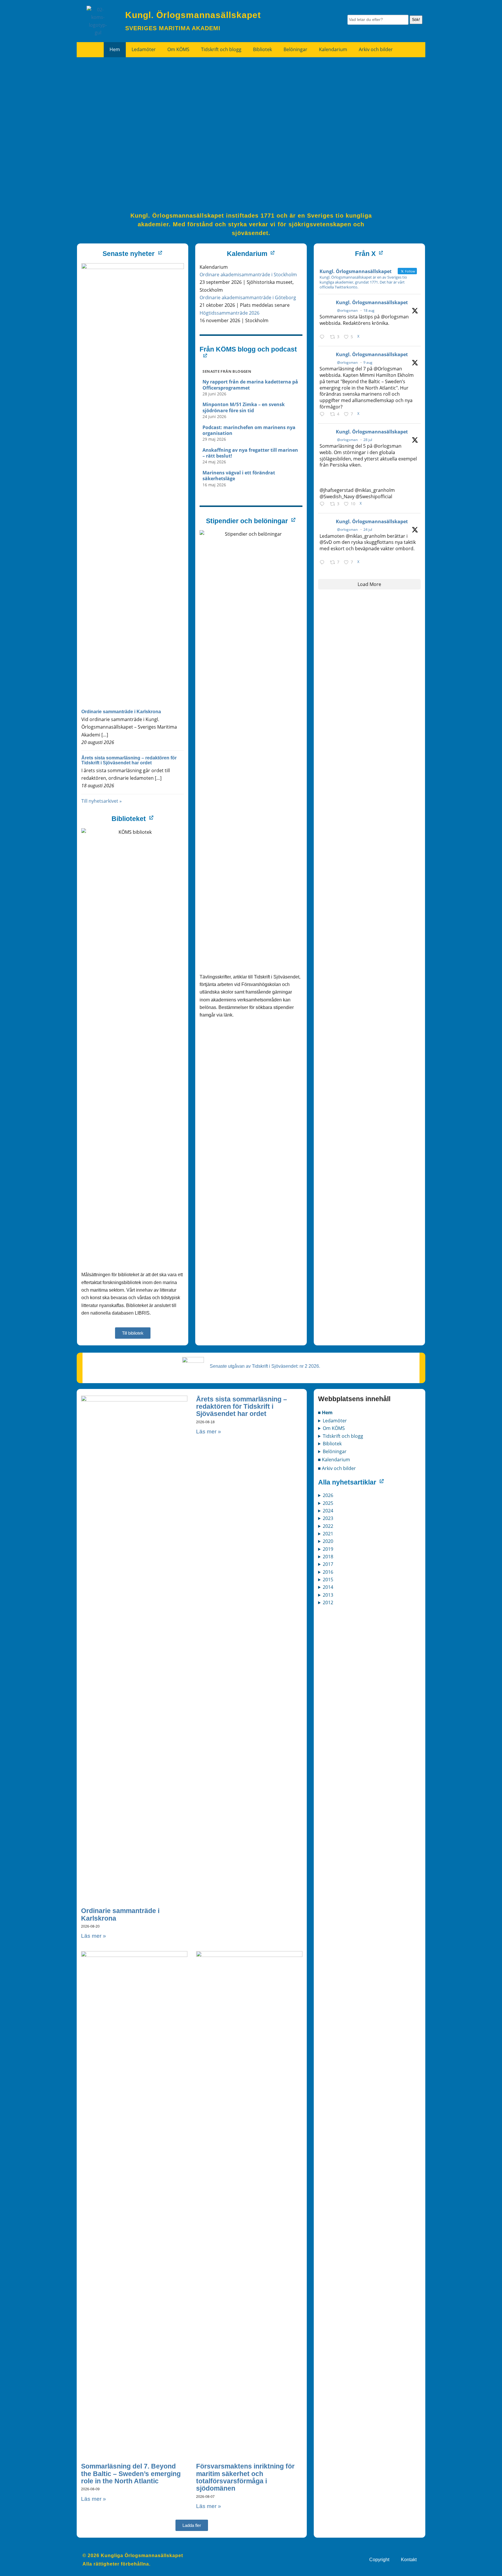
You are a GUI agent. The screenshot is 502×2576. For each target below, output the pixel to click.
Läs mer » (94, 1936)
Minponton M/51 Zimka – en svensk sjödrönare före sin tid (244, 407)
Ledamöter (144, 49)
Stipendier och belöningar (247, 521)
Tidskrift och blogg (221, 49)
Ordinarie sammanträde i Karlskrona (121, 712)
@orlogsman (347, 310)
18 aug (369, 310)
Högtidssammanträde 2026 (230, 313)
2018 (328, 1557)
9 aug (368, 362)
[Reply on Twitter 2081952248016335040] (323, 504)
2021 (328, 1534)
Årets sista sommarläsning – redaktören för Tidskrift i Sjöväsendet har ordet (129, 760)
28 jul (368, 440)
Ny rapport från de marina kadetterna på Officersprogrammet (250, 385)
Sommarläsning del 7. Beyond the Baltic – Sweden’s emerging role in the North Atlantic (131, 2474)
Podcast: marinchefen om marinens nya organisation (249, 430)
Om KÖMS (178, 49)
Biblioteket (129, 819)
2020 (328, 1541)
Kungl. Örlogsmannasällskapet (372, 302)
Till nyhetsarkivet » (102, 801)
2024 (328, 1511)
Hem (115, 49)
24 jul (368, 529)
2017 (328, 1564)
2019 (328, 1549)
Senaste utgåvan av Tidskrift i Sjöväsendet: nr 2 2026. (265, 1366)
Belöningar (295, 49)
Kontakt (409, 2560)
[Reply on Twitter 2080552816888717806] (323, 562)
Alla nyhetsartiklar (347, 1482)
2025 (328, 1503)
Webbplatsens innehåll (354, 1399)
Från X (365, 254)
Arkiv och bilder (376, 49)
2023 (328, 1518)
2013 (328, 1595)
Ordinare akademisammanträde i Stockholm (248, 275)
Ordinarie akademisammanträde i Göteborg (248, 297)
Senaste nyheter (129, 254)
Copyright (379, 2560)
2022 (328, 1526)
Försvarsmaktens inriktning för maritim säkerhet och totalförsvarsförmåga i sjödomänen (245, 2477)
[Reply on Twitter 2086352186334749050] (323, 414)
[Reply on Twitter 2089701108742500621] (323, 337)
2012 (328, 1602)
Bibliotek (262, 49)
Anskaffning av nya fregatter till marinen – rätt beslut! (250, 453)
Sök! (416, 19)
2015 (328, 1580)
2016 (328, 1572)
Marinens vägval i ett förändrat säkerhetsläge (239, 476)
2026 (328, 1495)
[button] (192, 2525)
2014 (328, 1587)
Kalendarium (333, 49)
